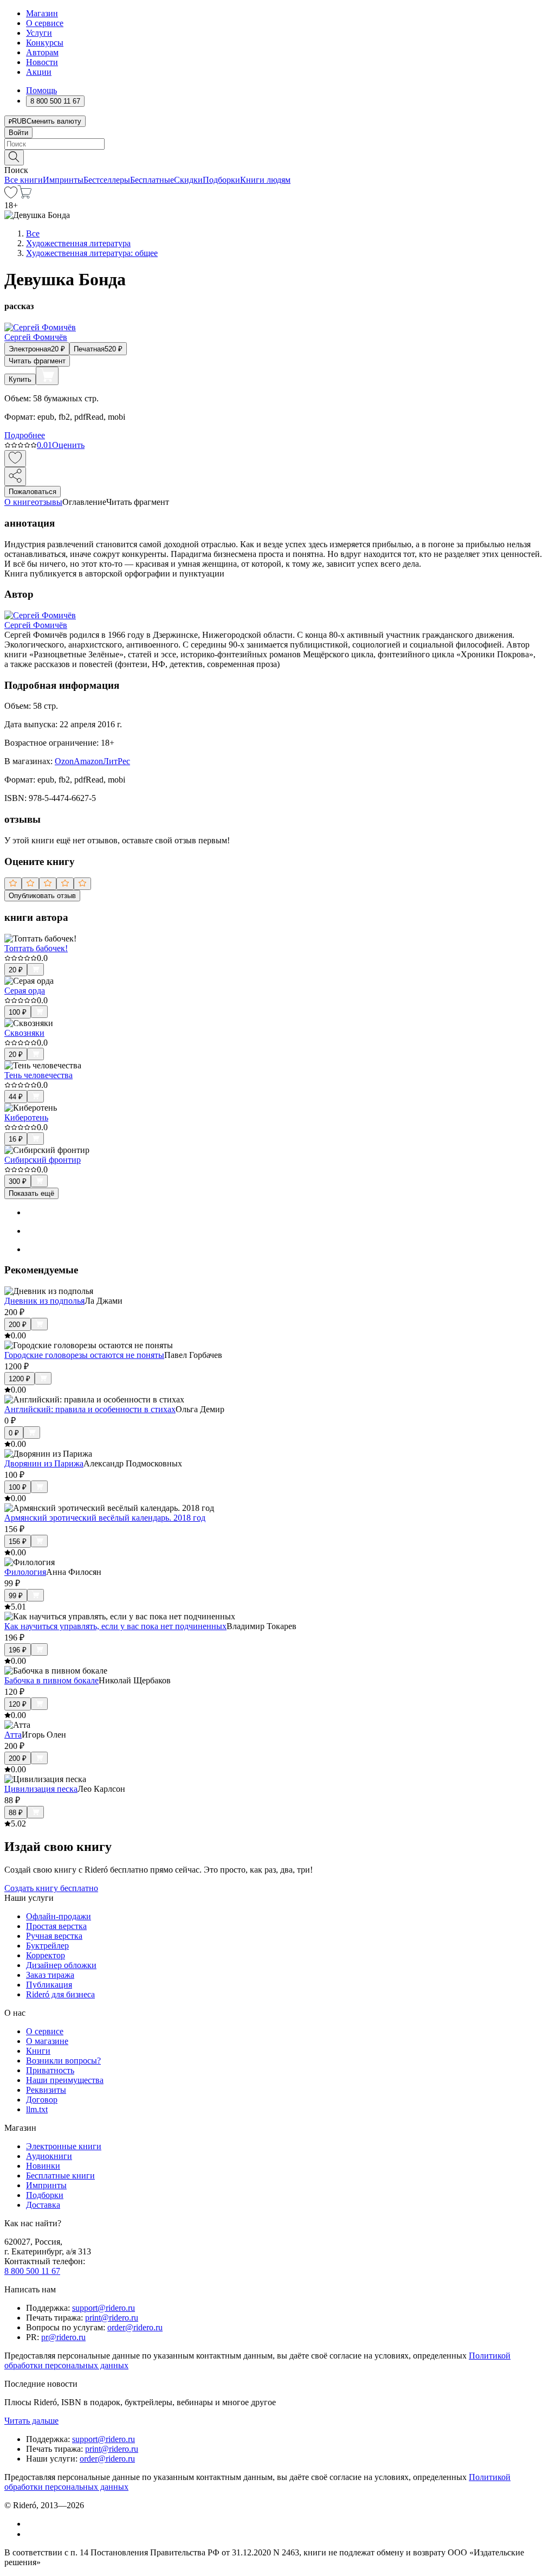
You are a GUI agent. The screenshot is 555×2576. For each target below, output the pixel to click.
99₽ (16, 1596)
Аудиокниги (49, 2156)
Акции (39, 72)
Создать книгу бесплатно (51, 1888)
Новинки (43, 2166)
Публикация (49, 1985)
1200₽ (20, 1379)
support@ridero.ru (104, 2308)
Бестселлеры (107, 180)
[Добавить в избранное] (15, 459)
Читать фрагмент (37, 361)
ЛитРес (117, 761)
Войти (18, 133)
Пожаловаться (33, 492)
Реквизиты (46, 2090)
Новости (42, 62)
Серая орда (25, 991)
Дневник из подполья (44, 1301)
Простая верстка (56, 1926)
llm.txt (37, 2109)
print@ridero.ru (112, 2318)
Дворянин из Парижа (44, 1463)
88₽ (16, 1813)
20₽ (16, 970)
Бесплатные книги (60, 2175)
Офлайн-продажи (59, 1916)
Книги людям (265, 180)
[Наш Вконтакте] (32, 2524)
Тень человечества (38, 1075)
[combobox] (277, 144)
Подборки (221, 180)
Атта (13, 1735)
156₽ (18, 1542)
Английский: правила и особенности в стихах (90, 1409)
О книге (20, 502)
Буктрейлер (47, 1946)
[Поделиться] (15, 476)
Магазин (42, 13)
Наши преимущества (65, 2080)
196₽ (18, 1650)
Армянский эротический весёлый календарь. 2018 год (105, 1518)
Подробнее (25, 435)
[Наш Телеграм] (31, 2534)
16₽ (16, 1139)
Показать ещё (31, 1193)
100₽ (18, 1012)
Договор (42, 2100)
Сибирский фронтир (43, 1160)
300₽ (18, 1181)
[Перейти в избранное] (11, 196)
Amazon (88, 761)
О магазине (47, 2041)
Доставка (43, 2205)
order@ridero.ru (135, 2327)
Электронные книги (64, 2146)
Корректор (46, 1955)
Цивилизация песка (41, 1789)
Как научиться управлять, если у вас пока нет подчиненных (115, 1626)
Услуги (39, 33)
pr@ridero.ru (63, 2337)
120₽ (18, 1704)
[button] (277, 157)
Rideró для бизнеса (60, 1994)
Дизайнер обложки (61, 1965)
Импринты (63, 180)
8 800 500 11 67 (32, 2271)
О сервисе (45, 23)
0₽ (14, 1433)
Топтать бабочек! (36, 948)
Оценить (68, 445)
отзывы (49, 502)
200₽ (18, 1325)
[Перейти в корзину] (25, 196)
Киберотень (26, 1117)
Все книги (24, 180)
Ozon (64, 761)
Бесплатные (152, 180)
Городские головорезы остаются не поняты (84, 1355)
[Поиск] (14, 158)
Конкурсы (45, 43)
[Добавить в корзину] (47, 376)
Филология (25, 1572)
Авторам (42, 52)
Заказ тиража (50, 1975)
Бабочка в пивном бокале (51, 1680)
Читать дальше (31, 2421)
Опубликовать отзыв (42, 896)
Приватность (50, 2070)
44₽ (16, 1097)
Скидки (188, 180)
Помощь (41, 90)
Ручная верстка (54, 1936)
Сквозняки (24, 1033)
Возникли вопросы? (63, 2061)
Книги (38, 2051)
